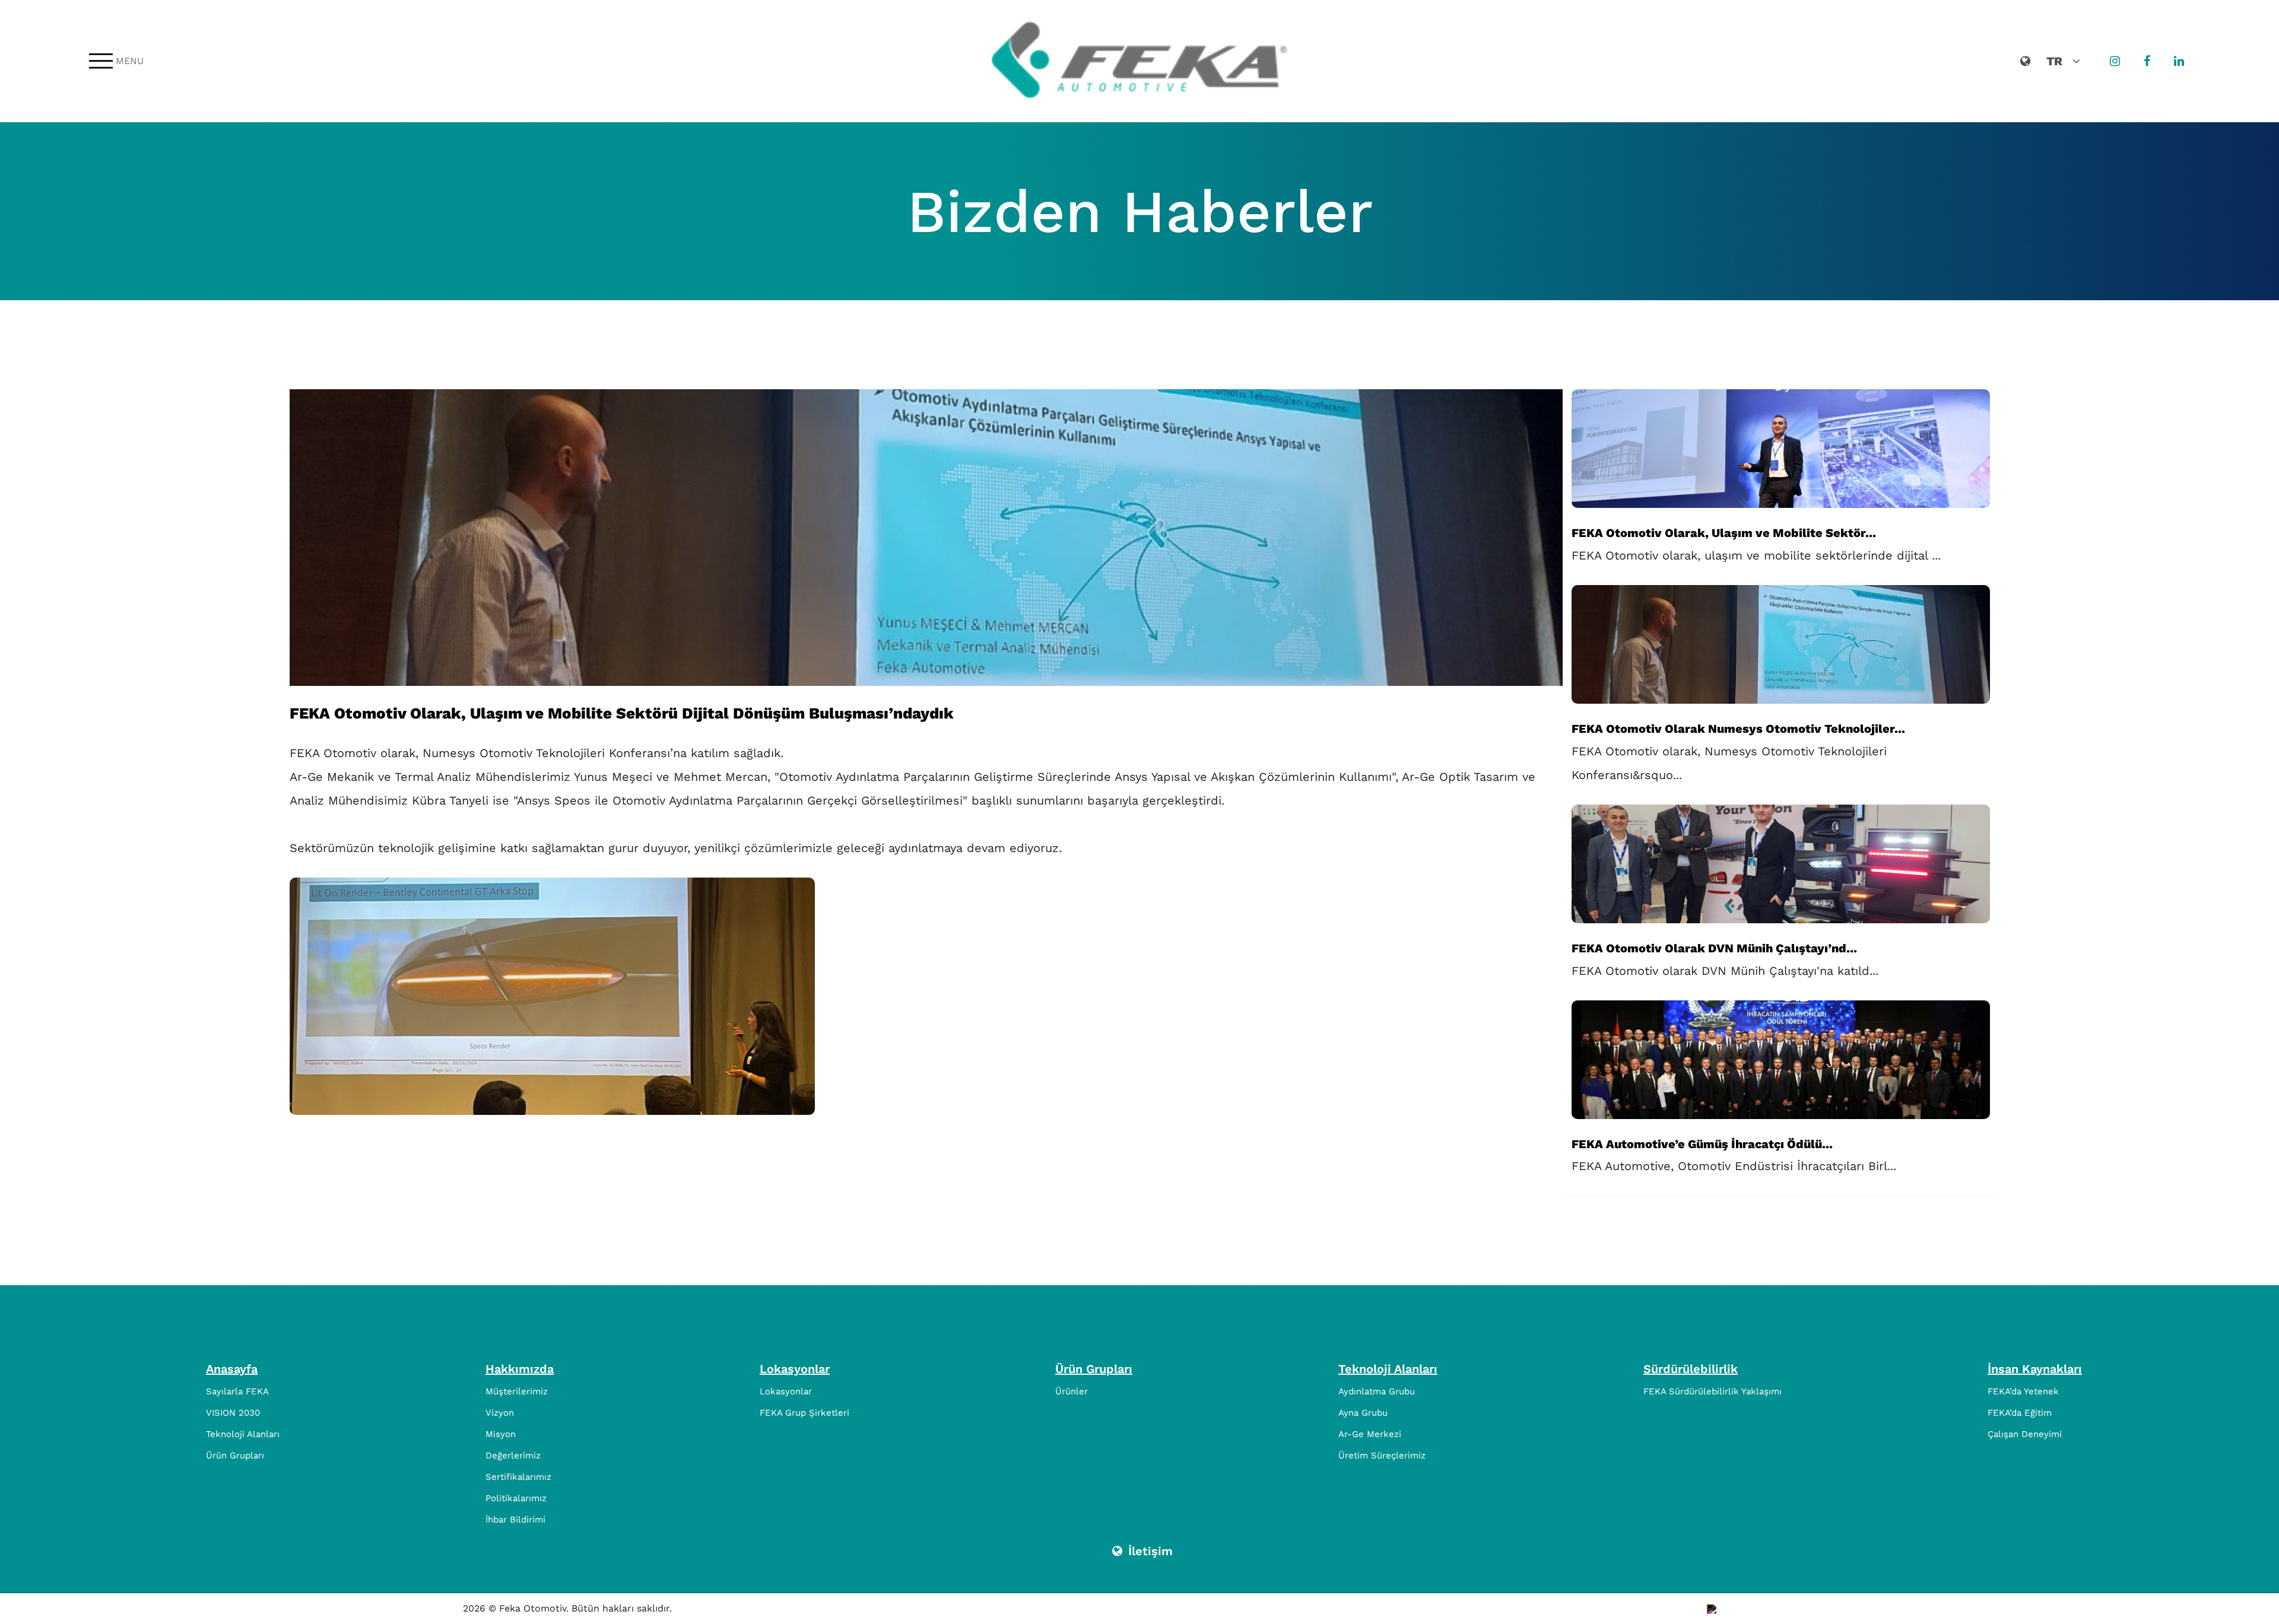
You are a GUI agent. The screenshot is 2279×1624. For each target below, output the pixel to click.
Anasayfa (232, 1369)
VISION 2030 (233, 1413)
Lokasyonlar (795, 1369)
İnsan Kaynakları (2035, 1369)
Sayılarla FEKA (237, 1391)
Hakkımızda (520, 1369)
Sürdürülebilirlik (1691, 1369)
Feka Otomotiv (533, 1608)
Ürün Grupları (235, 1455)
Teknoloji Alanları (243, 1434)
